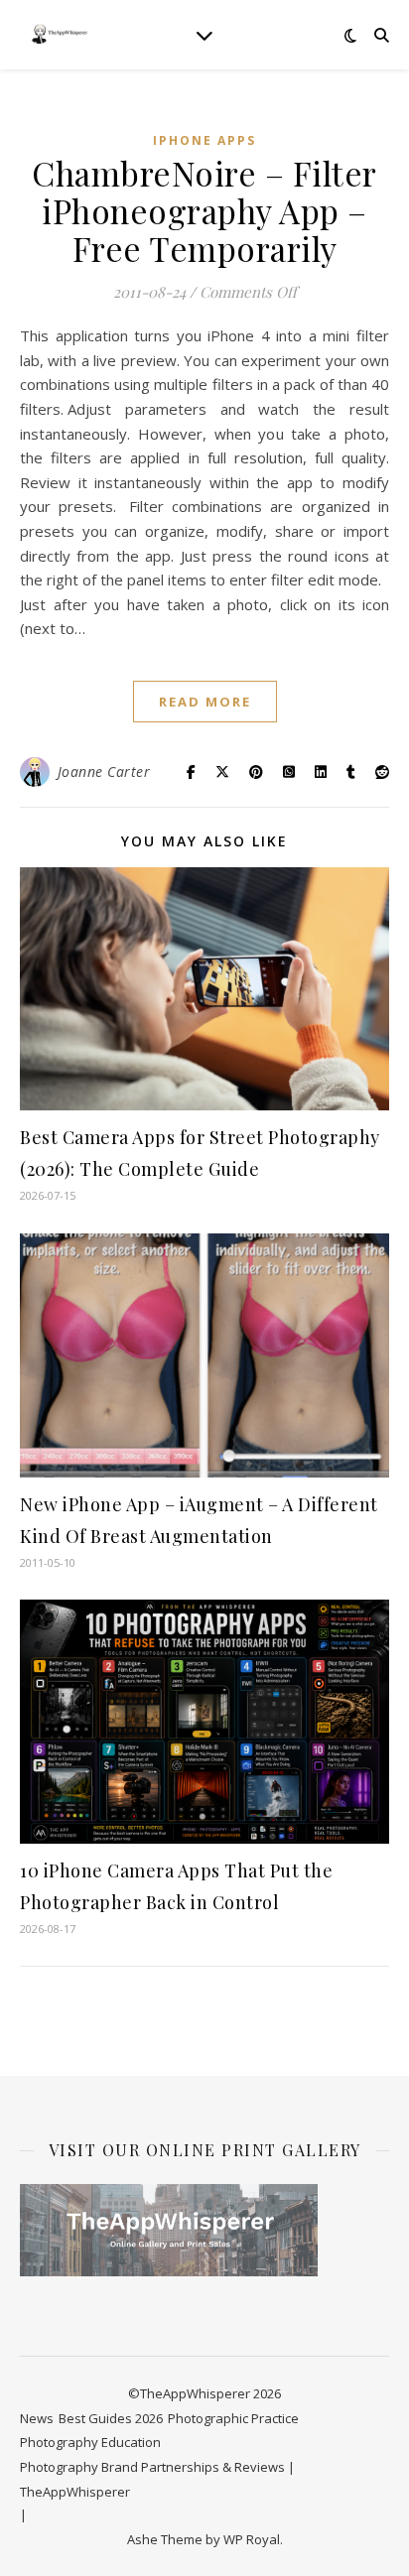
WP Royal (252, 2539)
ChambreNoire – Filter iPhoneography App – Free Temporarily (204, 210)
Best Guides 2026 (111, 2418)
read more (205, 702)
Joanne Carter (104, 772)
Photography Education (90, 2442)
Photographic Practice (233, 2418)
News (37, 2418)
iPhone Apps (204, 140)
